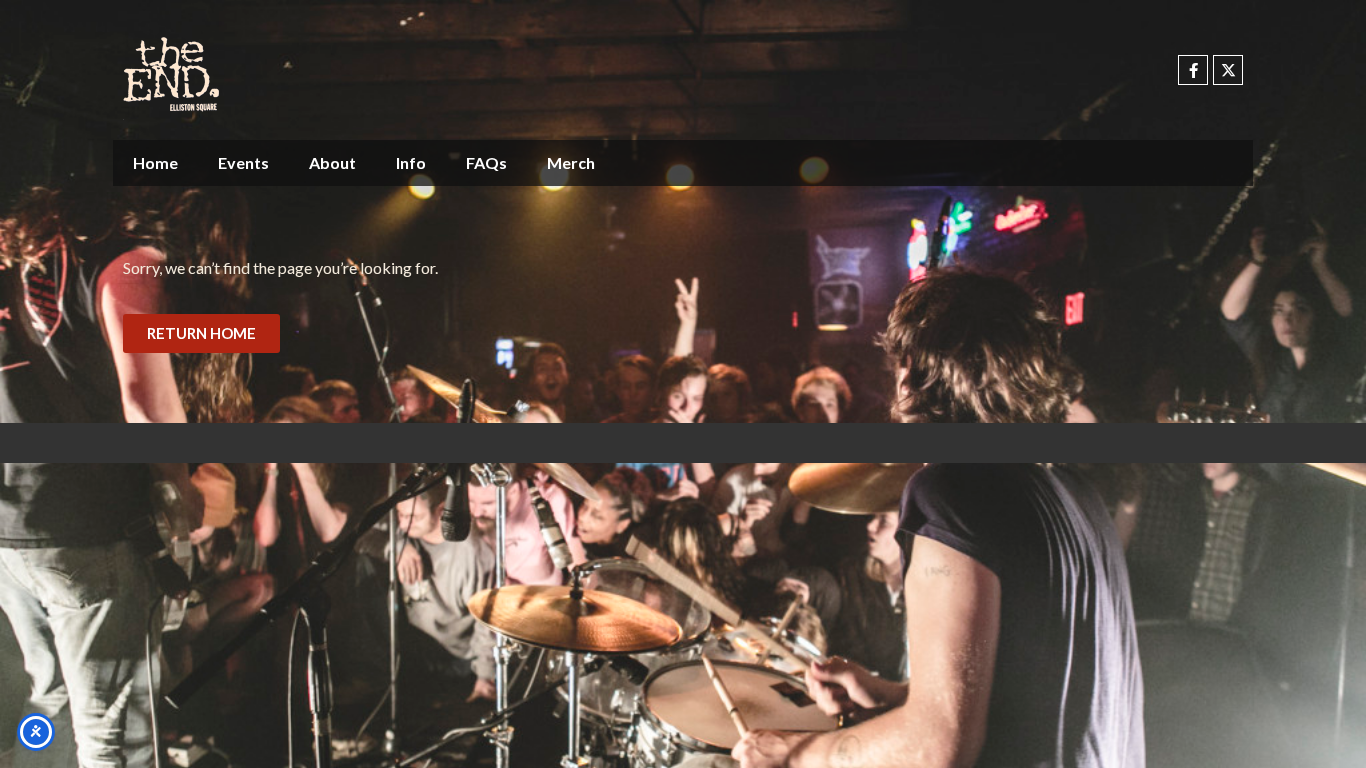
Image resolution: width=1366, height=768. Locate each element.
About (332, 162)
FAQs (486, 162)
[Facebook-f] (1193, 70)
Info (411, 162)
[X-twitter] (1228, 70)
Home (155, 162)
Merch (571, 162)
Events (243, 162)
